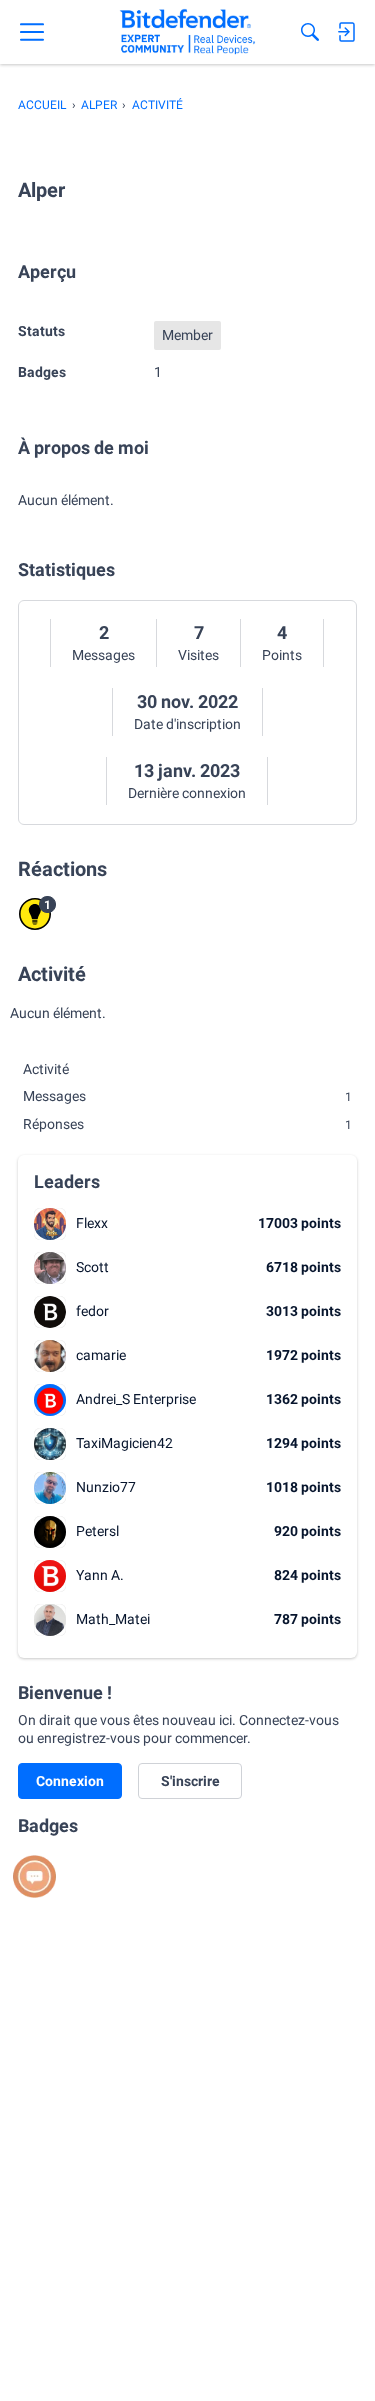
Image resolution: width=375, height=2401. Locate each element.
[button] (50, 1224)
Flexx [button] (92, 1223)
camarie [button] (101, 1355)
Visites (198, 655)
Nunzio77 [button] (106, 1487)
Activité (46, 1069)
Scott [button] (92, 1267)
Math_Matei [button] (113, 1619)
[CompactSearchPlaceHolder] (310, 32)
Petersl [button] (97, 1531)
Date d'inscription (187, 724)
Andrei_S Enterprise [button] (136, 1399)
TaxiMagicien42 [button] (124, 1443)
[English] (187, 32)
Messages (103, 655)
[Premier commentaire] (34, 1876)
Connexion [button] (70, 1781)
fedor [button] (92, 1311)
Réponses (187, 1124)
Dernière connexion (187, 793)
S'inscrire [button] (190, 1781)
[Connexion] (346, 32)
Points (282, 655)
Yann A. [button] (100, 1575)
